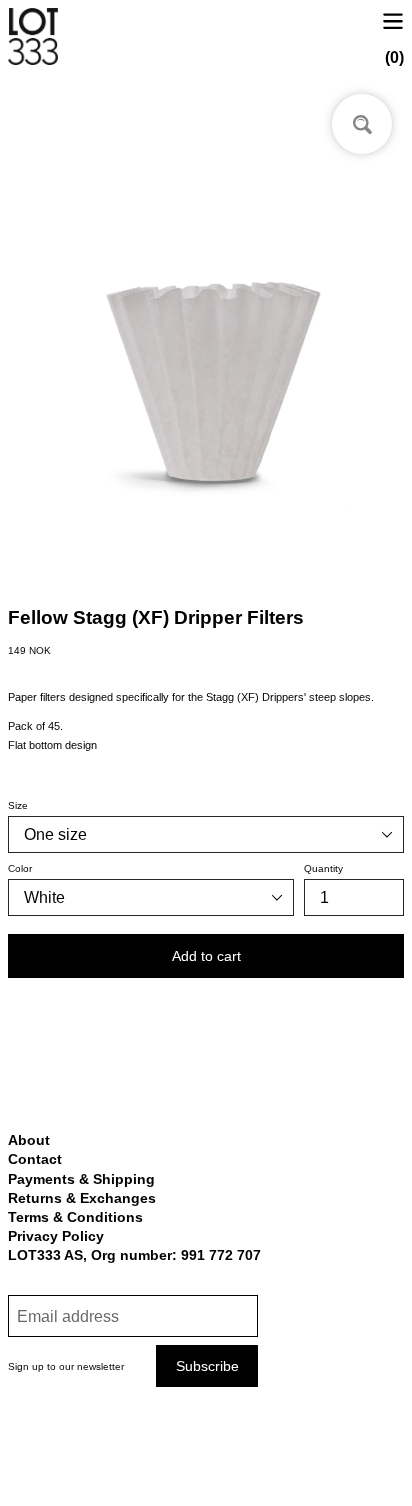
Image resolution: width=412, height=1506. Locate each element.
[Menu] (393, 19)
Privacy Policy (56, 1236)
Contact (35, 1159)
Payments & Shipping (81, 1179)
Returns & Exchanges (82, 1198)
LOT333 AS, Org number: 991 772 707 (134, 1255)
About (29, 1140)
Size (18, 805)
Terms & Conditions (75, 1217)
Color (20, 868)
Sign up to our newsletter (66, 1366)
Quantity (323, 868)
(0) (394, 57)
